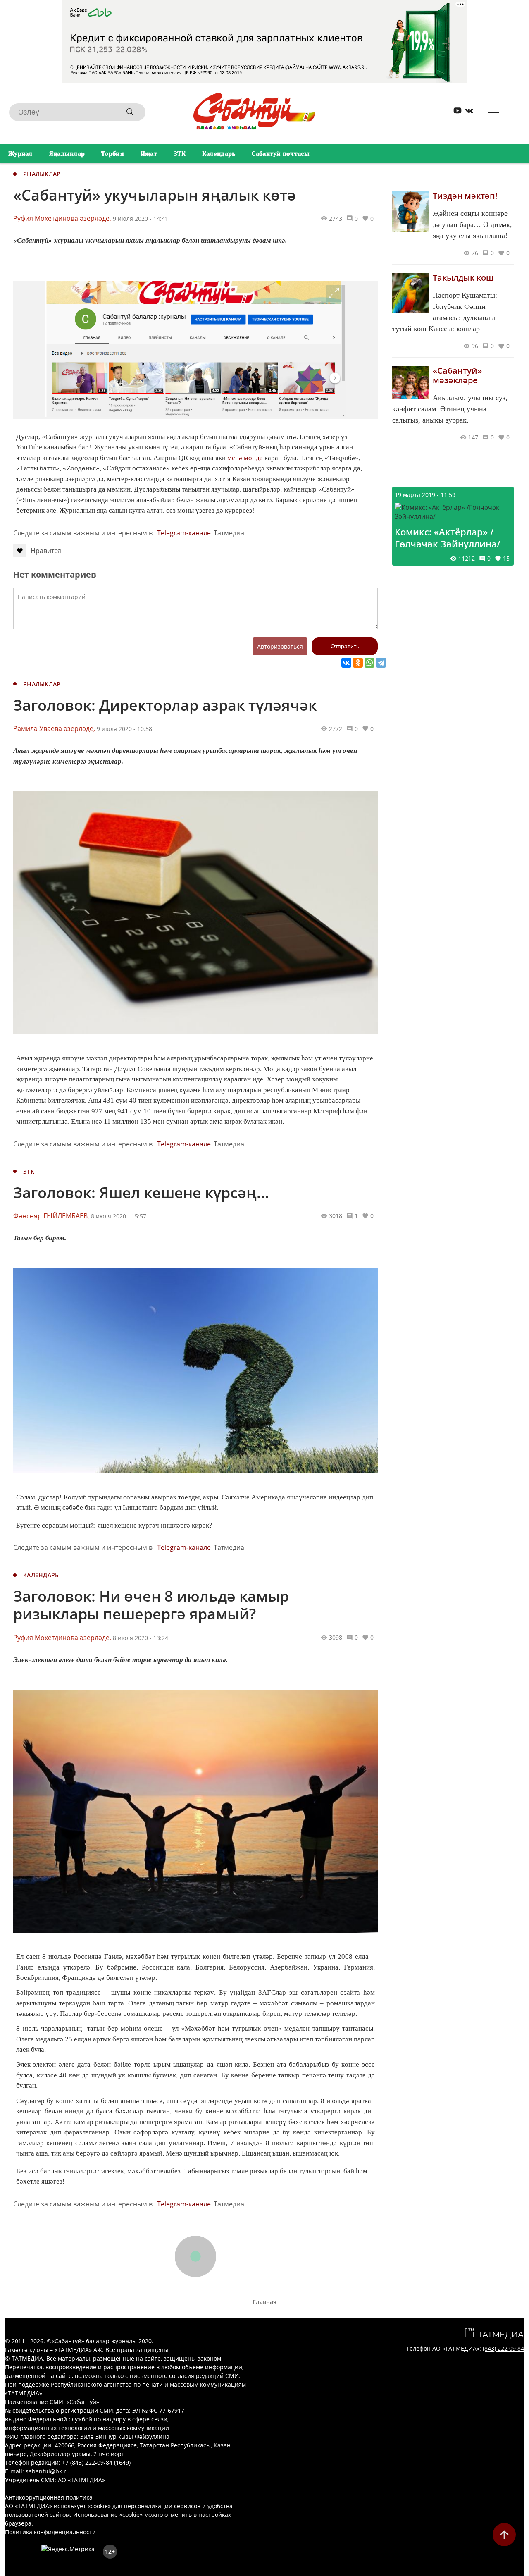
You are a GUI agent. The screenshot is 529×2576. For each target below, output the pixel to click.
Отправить (345, 646)
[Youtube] (455, 112)
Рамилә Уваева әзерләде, (54, 728)
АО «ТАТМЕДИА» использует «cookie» (58, 2506)
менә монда (245, 458)
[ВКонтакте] (346, 663)
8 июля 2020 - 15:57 (119, 1216)
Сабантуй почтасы (280, 154)
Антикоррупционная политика (49, 2497)
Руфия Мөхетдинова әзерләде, (62, 218)
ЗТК (180, 154)
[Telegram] (381, 663)
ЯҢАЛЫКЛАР (42, 174)
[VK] (466, 112)
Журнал (20, 154)
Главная (264, 2302)
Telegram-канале (184, 533)
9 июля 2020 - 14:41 (141, 218)
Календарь (219, 154)
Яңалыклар (67, 154)
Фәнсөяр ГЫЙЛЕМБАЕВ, (51, 1216)
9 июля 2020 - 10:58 (124, 729)
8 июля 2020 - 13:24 (141, 1638)
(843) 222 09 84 (503, 2348)
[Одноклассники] (358, 663)
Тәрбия (113, 154)
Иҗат (149, 154)
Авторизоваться (280, 646)
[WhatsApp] (369, 663)
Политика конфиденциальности (50, 2532)
